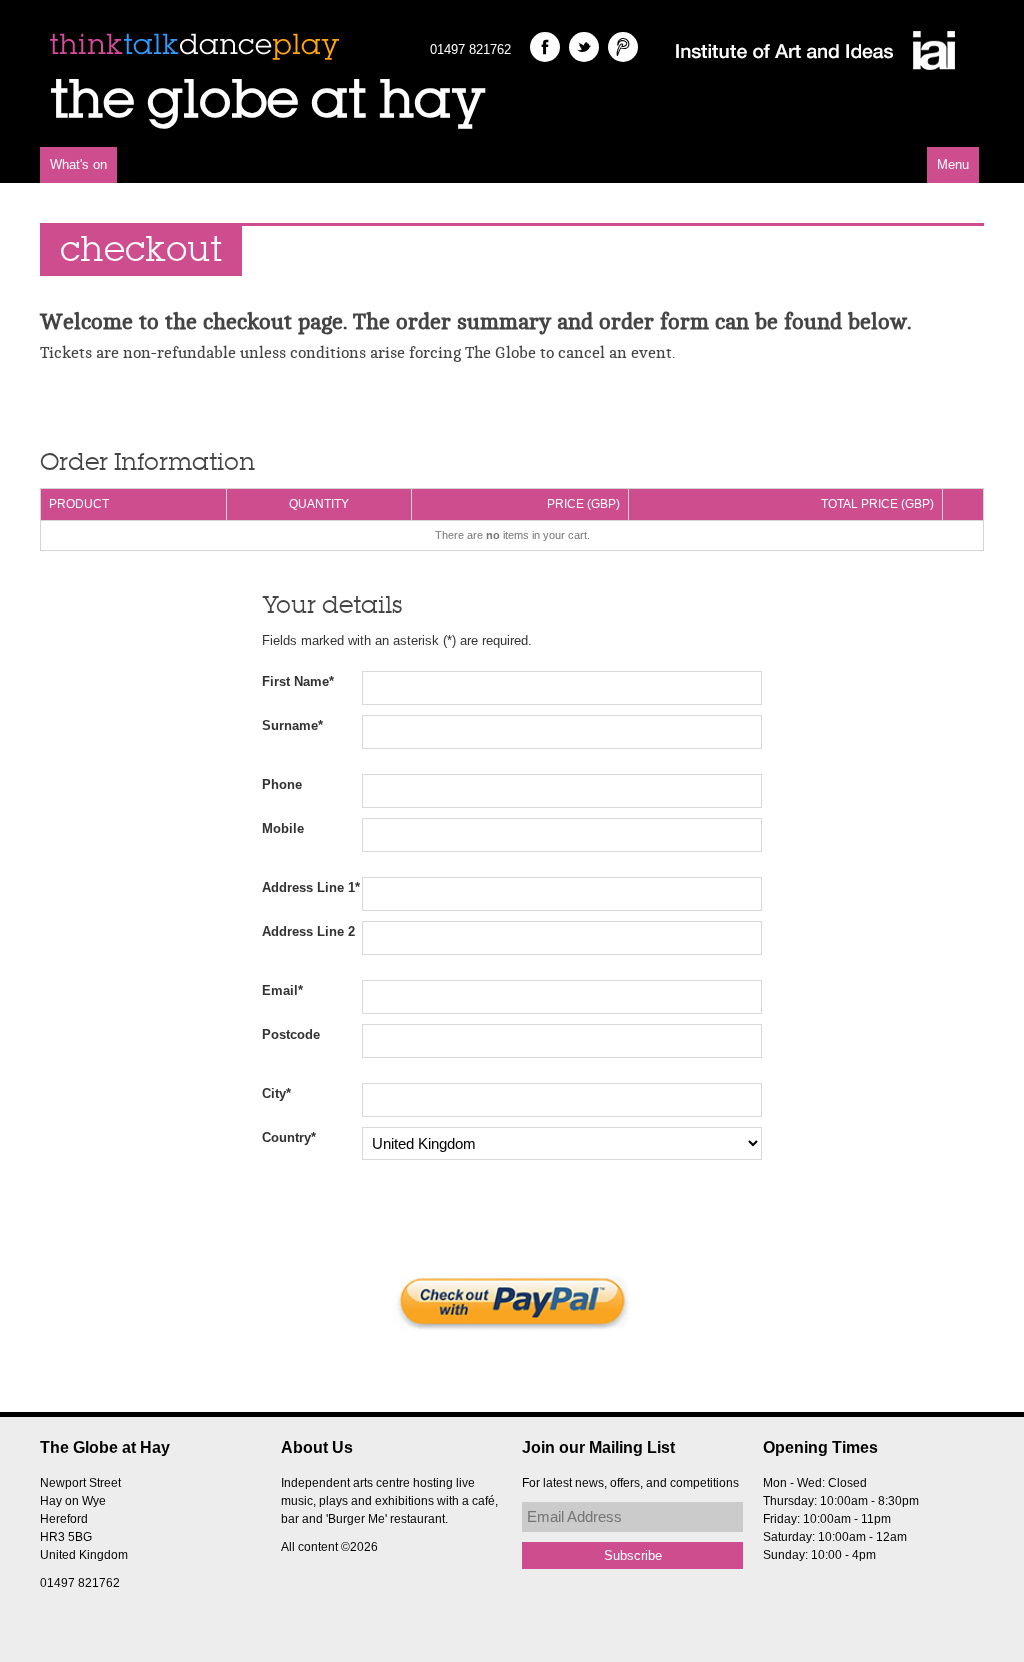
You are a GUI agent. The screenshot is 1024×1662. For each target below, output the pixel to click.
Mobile (283, 828)
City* (276, 1093)
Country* (289, 1137)
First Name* (298, 681)
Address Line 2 (308, 931)
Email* (282, 990)
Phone (282, 784)
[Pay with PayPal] (512, 1302)
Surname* (292, 725)
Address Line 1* (311, 887)
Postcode (291, 1034)
